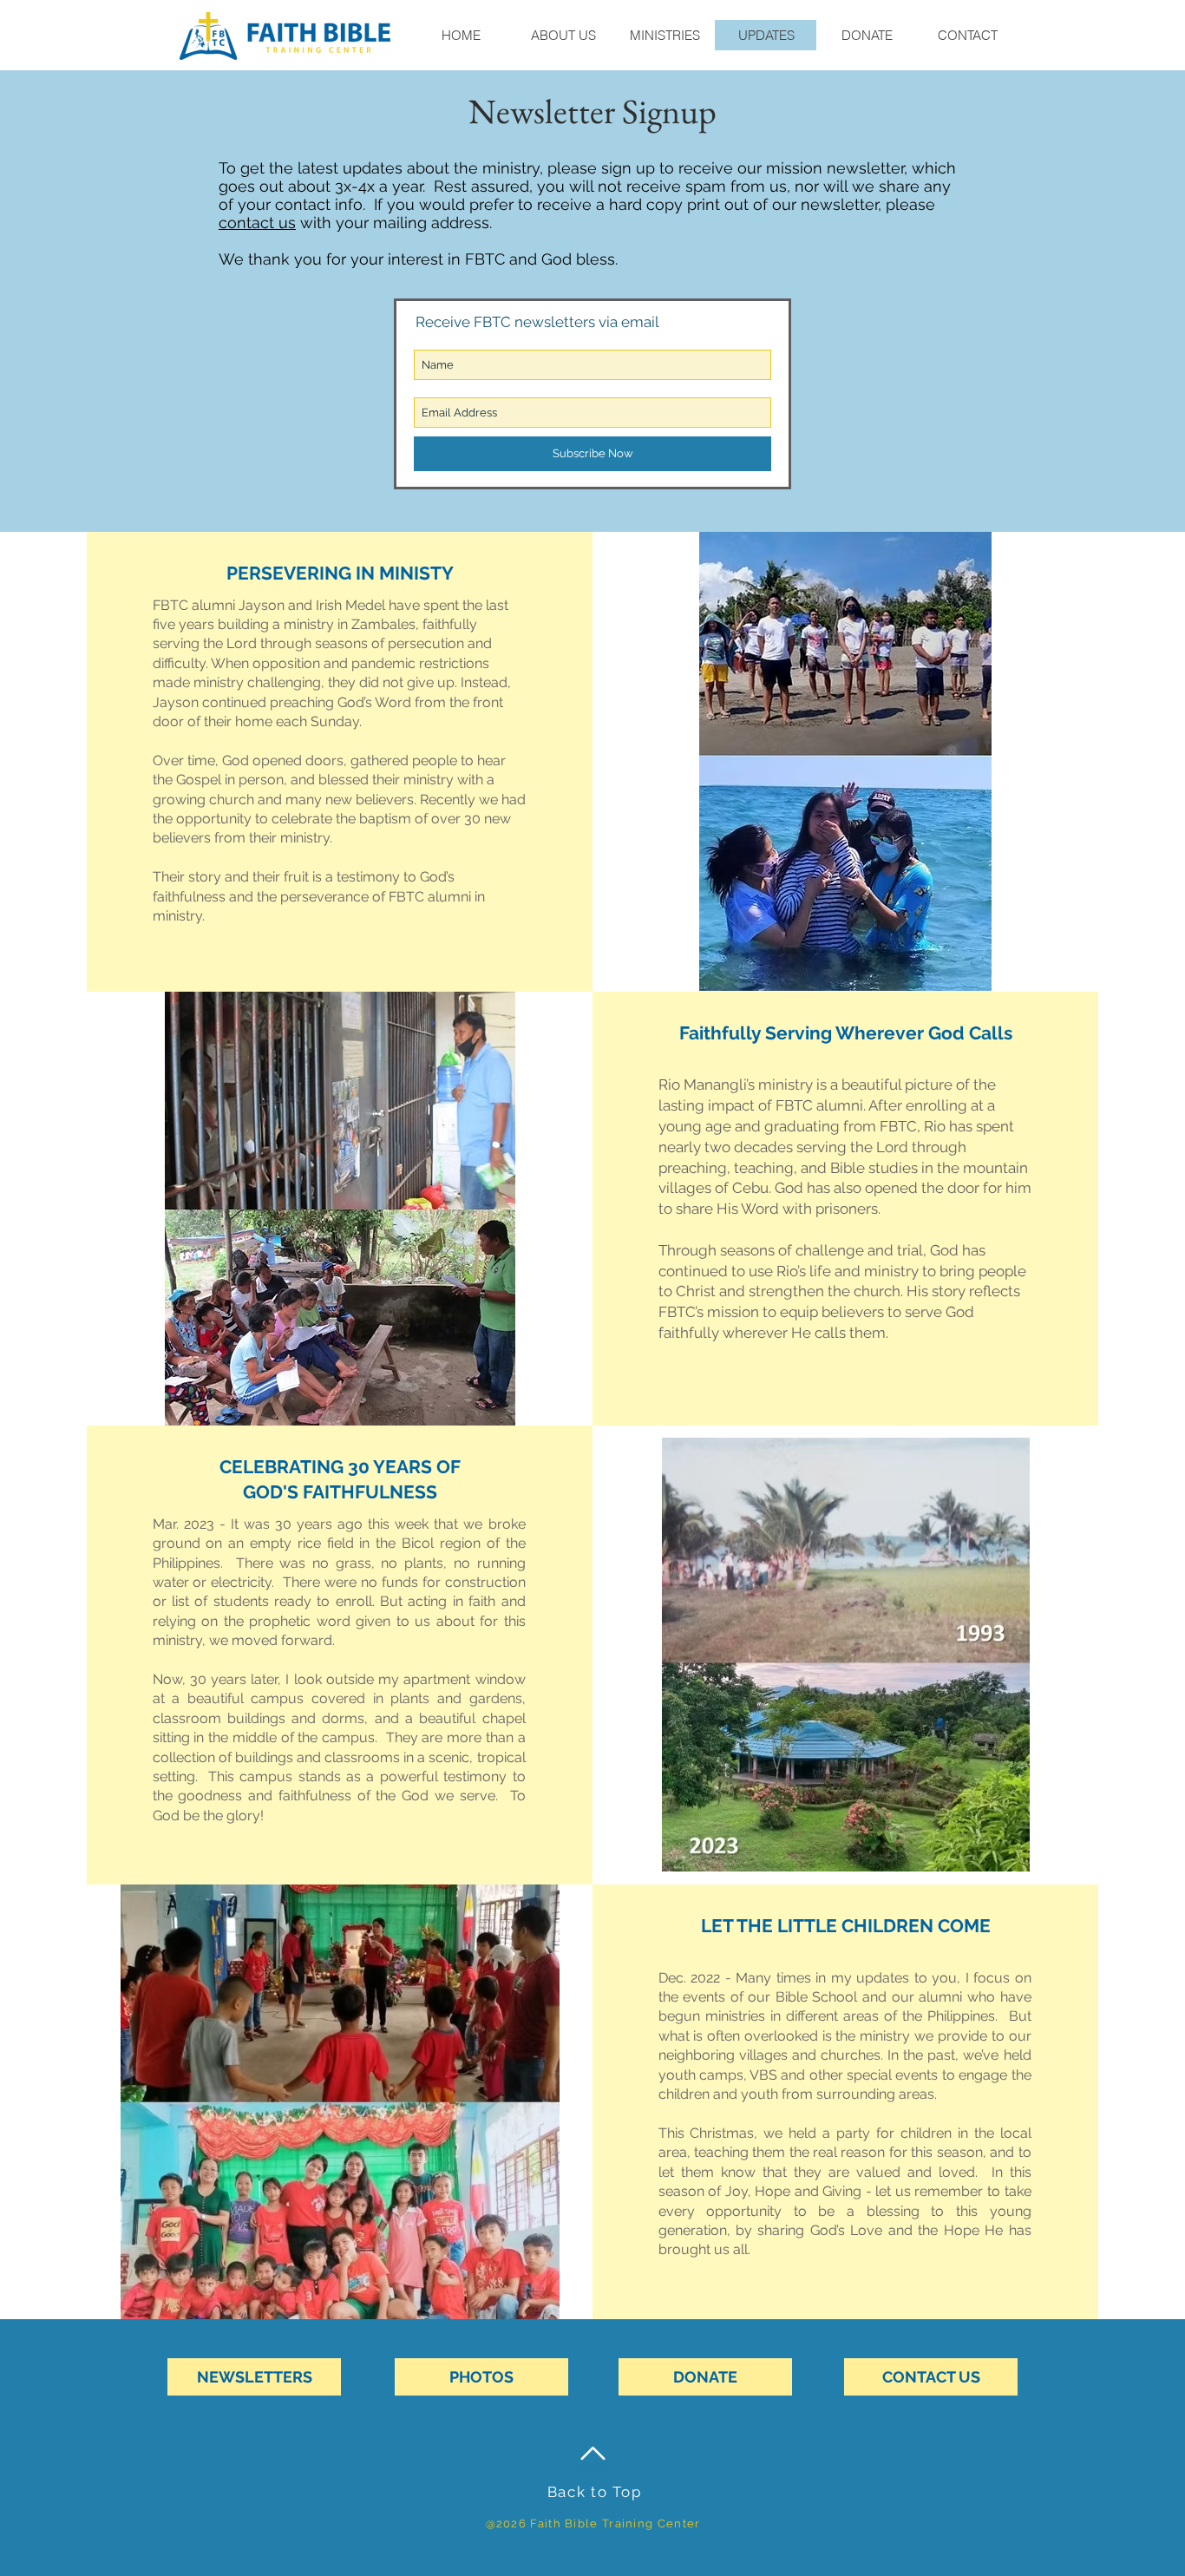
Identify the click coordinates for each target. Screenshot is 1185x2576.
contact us (257, 223)
